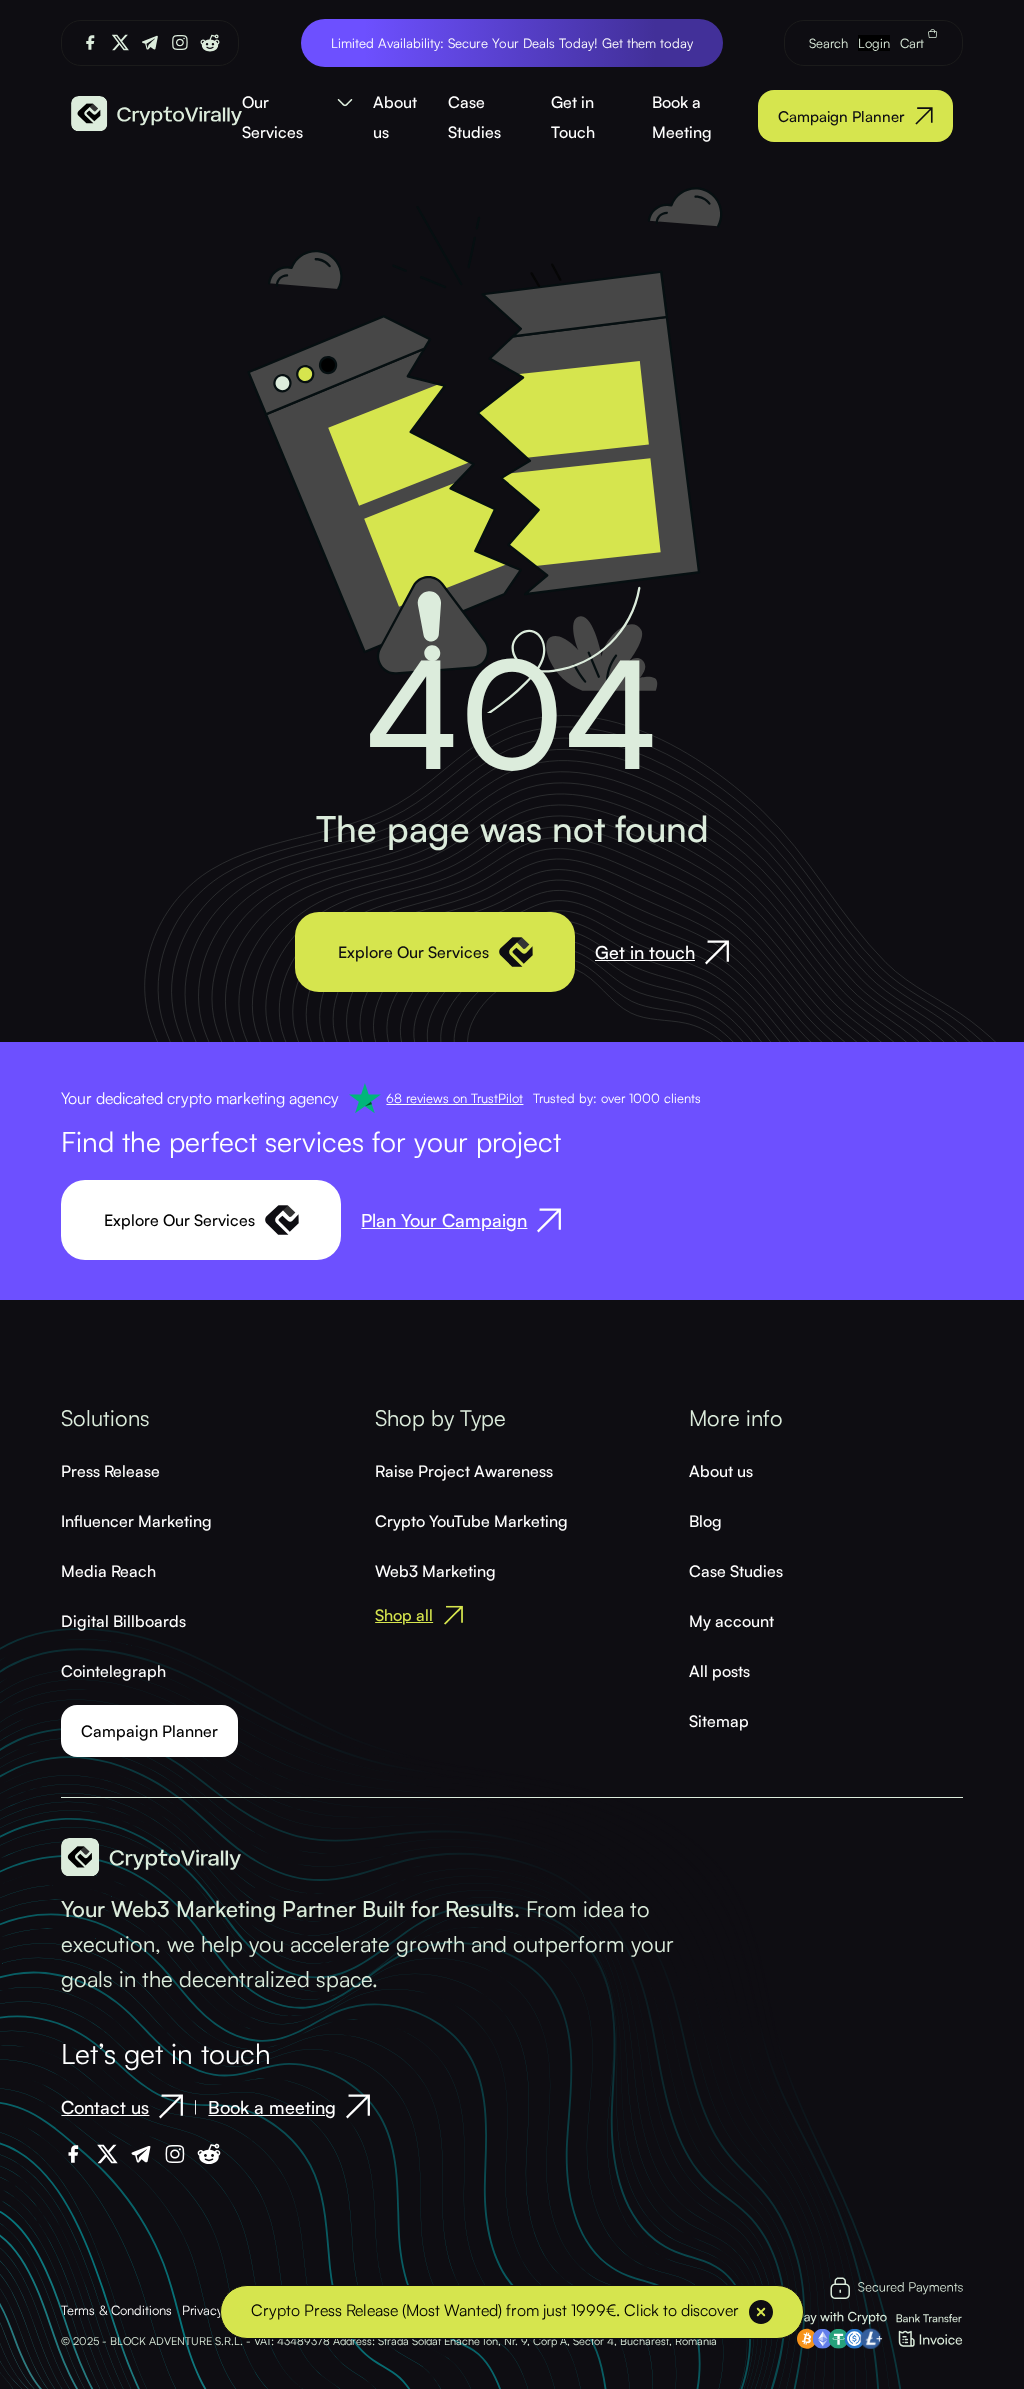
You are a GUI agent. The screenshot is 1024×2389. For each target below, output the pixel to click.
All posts (719, 1671)
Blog (705, 1521)
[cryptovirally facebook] (90, 42)
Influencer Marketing (136, 1521)
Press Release (110, 1471)
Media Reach (108, 1571)
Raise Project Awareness (464, 1471)
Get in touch (645, 952)
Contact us (105, 2107)
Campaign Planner (841, 116)
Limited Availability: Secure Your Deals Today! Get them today (512, 43)
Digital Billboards (123, 1621)
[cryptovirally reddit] (210, 43)
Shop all (404, 1615)
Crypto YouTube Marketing (471, 1521)
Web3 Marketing (435, 1571)
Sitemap (719, 1721)
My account (731, 1621)
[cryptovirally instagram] (180, 42)
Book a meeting (272, 2107)
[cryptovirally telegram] (150, 42)
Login (874, 43)
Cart (914, 43)
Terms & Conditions (116, 2310)
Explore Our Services (413, 952)
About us (721, 1471)
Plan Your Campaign (444, 1220)
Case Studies (736, 1571)
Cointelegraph (113, 1671)
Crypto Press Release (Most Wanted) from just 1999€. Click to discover (495, 2310)
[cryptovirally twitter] (120, 42)
